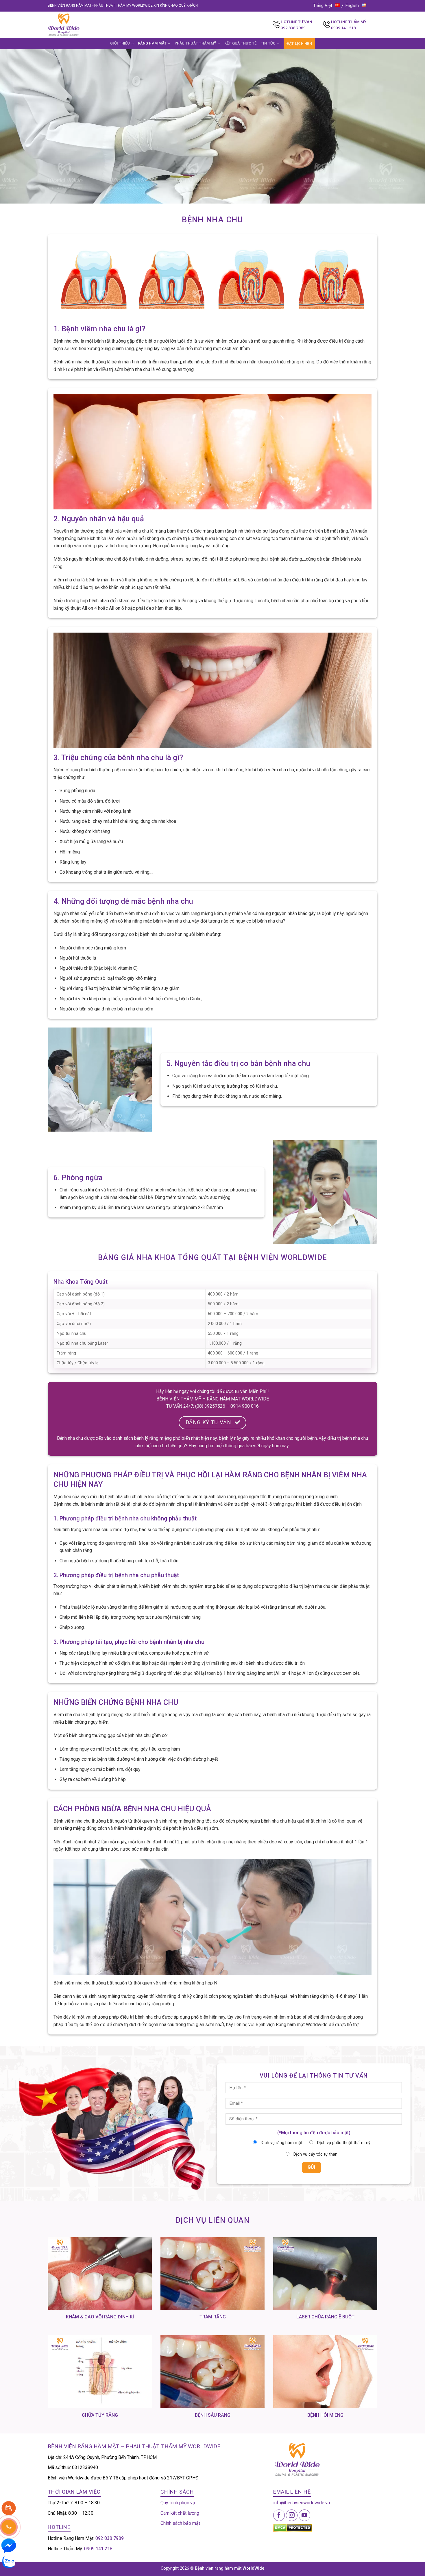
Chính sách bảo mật (180, 2523)
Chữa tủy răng (100, 2415)
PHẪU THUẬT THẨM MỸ (196, 43)
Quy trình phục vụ (178, 2503)
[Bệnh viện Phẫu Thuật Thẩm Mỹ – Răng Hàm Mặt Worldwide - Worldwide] (75, 25)
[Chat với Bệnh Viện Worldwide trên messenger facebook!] (9, 2545)
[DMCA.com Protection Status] (293, 2528)
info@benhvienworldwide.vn (302, 2503)
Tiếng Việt (323, 5)
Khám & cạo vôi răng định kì (100, 2317)
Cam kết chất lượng (180, 2513)
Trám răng (213, 2317)
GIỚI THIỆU (120, 43)
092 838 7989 (293, 28)
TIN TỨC (268, 43)
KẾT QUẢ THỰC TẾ (241, 43)
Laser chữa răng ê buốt (325, 2317)
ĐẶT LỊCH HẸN (299, 44)
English (352, 5)
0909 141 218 (343, 28)
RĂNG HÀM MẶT (152, 43)
